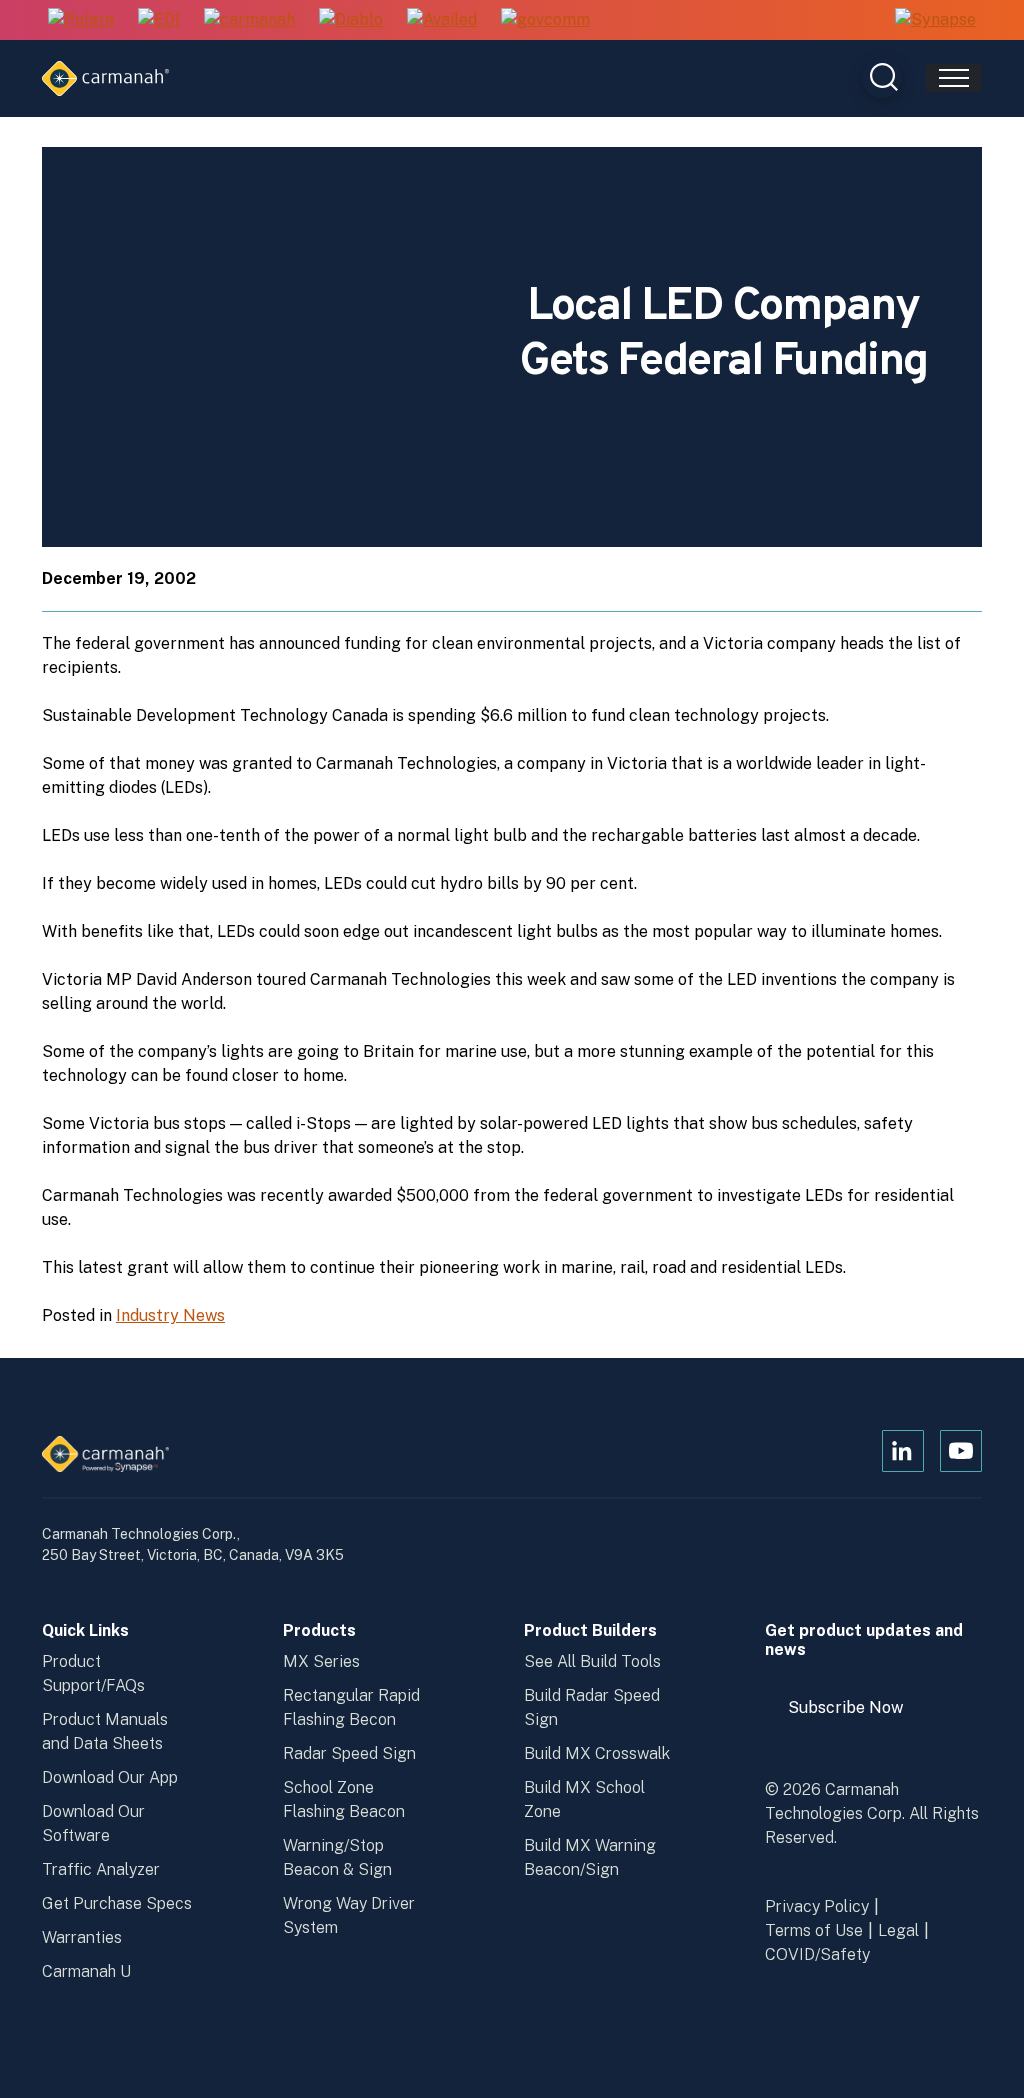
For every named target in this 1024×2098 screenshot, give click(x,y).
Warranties (82, 1937)
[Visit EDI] (159, 20)
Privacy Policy (817, 1906)
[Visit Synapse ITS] (935, 19)
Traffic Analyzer (101, 1869)
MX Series (321, 1661)
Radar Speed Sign (349, 1753)
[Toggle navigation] (954, 78)
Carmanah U (86, 1971)
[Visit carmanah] (249, 20)
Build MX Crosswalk (597, 1753)
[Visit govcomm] (545, 20)
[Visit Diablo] (351, 20)
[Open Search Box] (882, 78)
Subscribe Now (855, 1715)
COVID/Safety (817, 1954)
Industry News (170, 1315)
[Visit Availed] (442, 20)
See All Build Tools (592, 1661)
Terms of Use (814, 1930)
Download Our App (110, 1777)
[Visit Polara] (81, 20)
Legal (898, 1930)
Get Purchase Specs (117, 1903)
